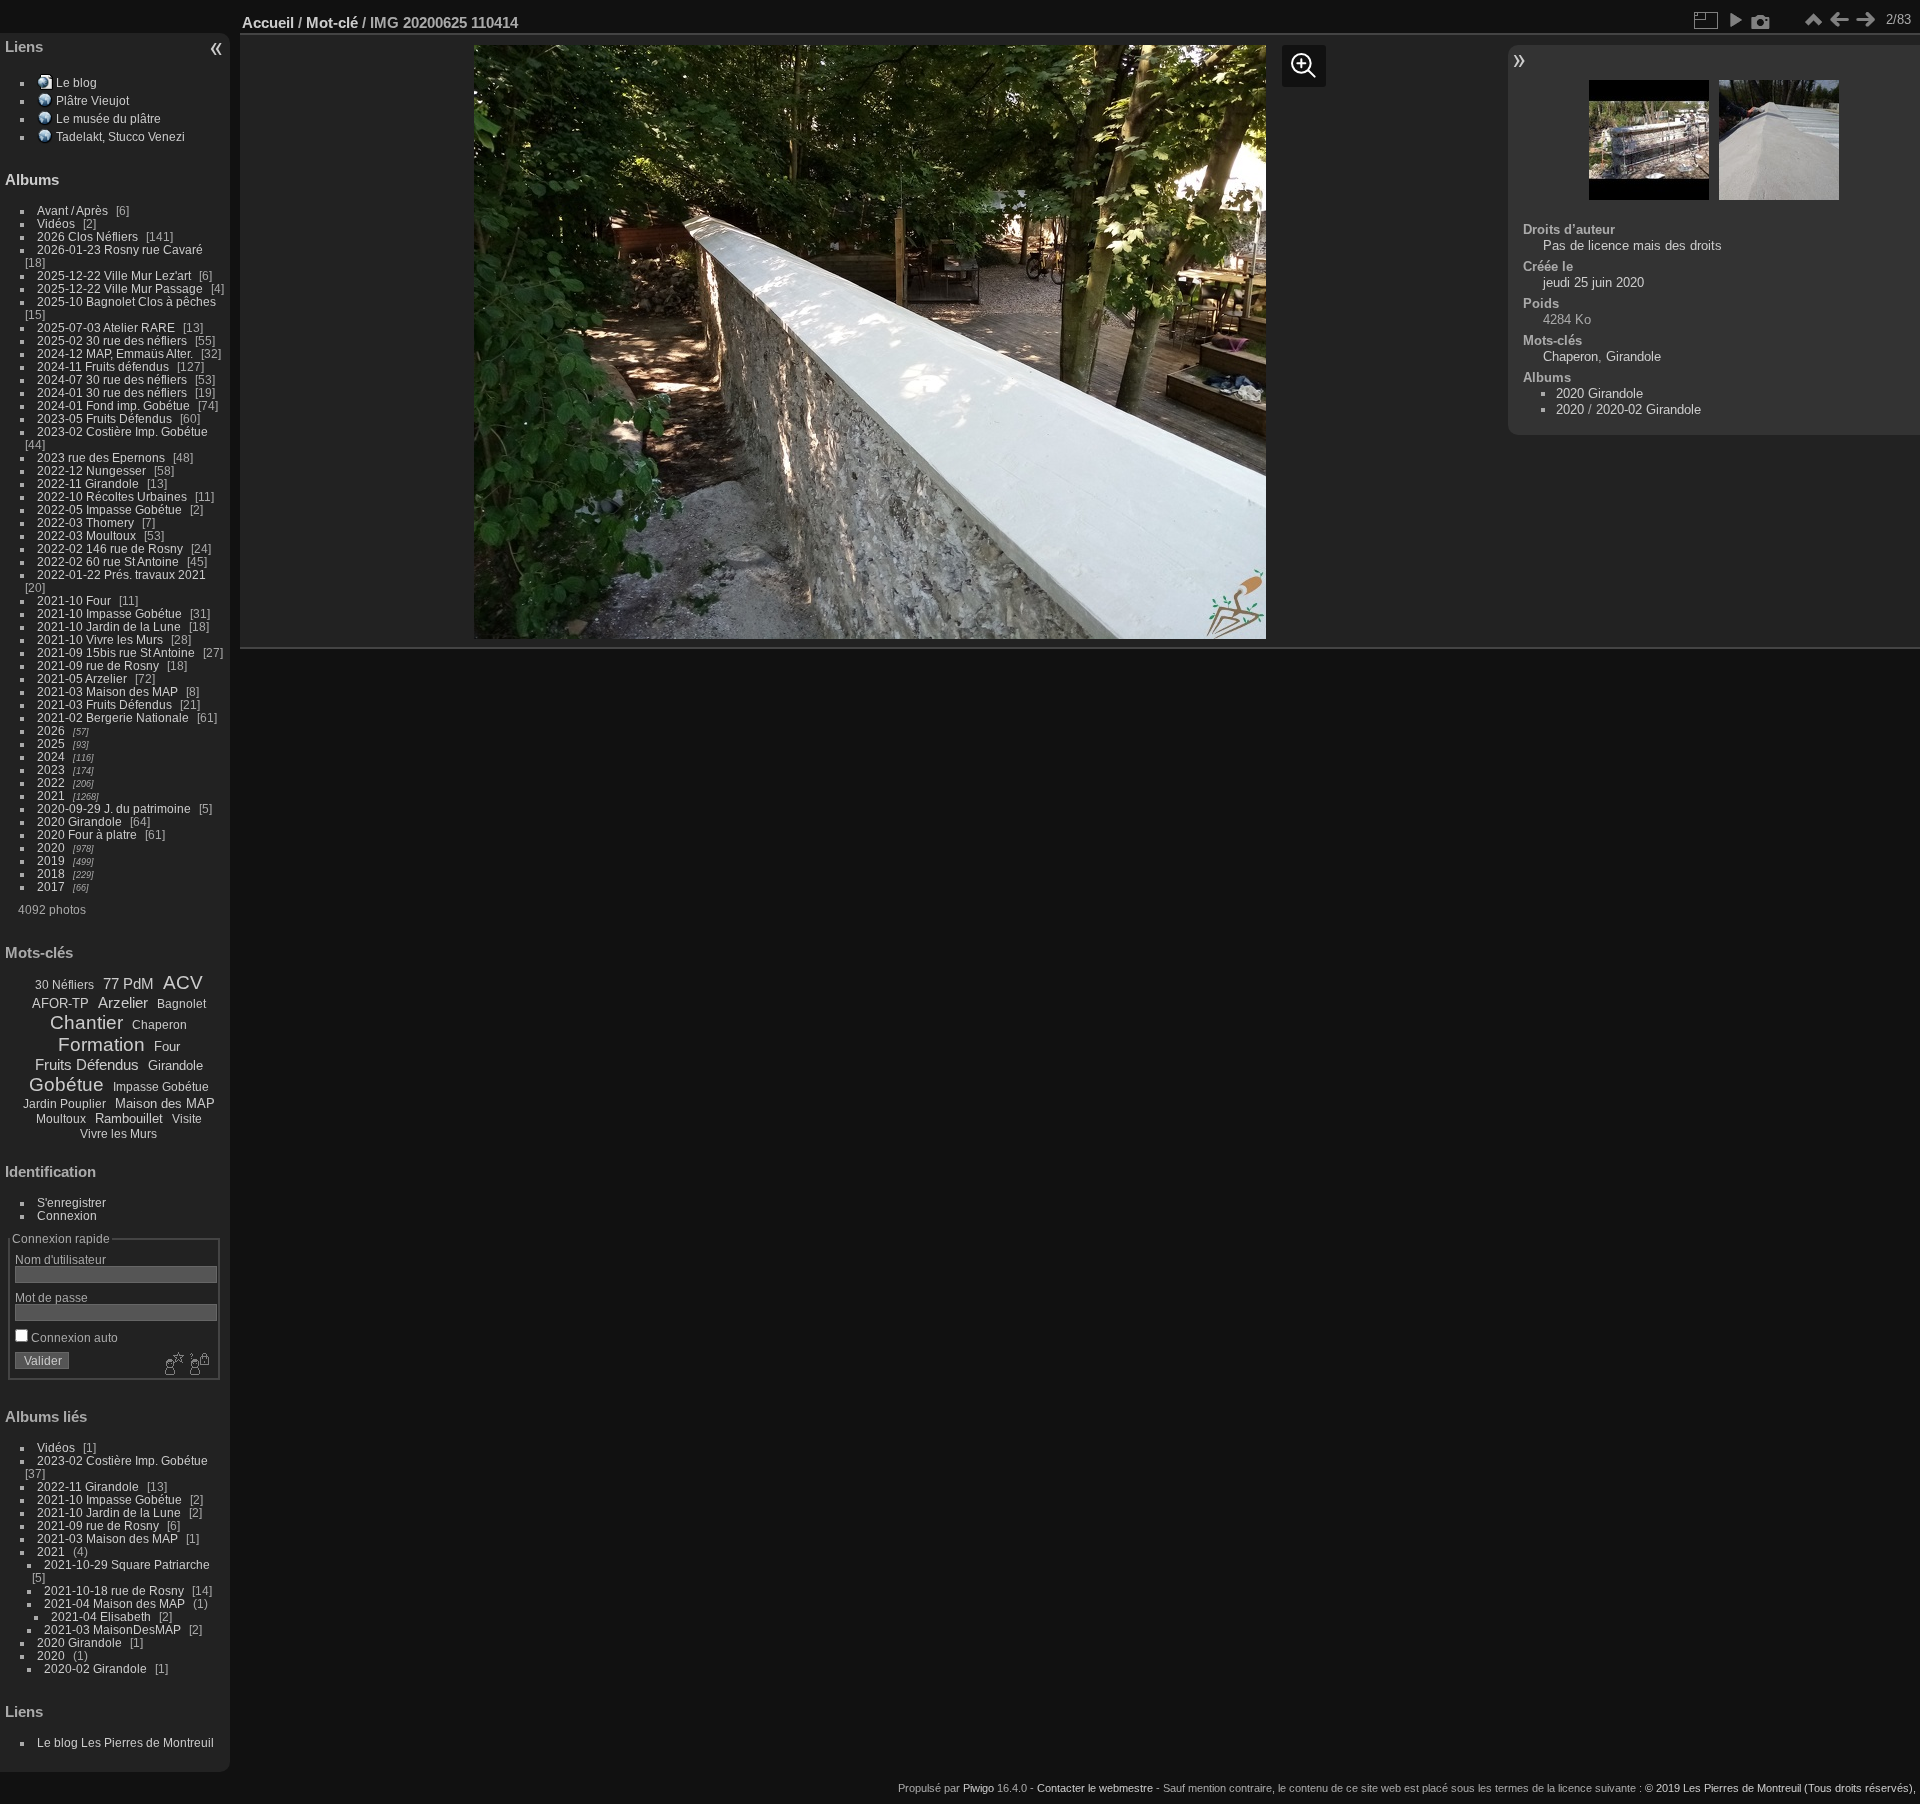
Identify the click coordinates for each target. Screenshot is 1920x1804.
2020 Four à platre (87, 834)
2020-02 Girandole (95, 1668)
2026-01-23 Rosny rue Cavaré (120, 249)
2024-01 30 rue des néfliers (113, 392)
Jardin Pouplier (64, 1104)
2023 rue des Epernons (101, 457)
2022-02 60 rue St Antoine (108, 561)
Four (167, 1046)
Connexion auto (73, 1337)
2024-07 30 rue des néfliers (112, 379)
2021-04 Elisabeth (101, 1616)
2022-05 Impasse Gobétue (109, 509)
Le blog (76, 82)
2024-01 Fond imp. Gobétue (113, 405)
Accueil (268, 22)
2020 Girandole (79, 821)
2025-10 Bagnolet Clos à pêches (126, 301)
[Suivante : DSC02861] (1865, 20)
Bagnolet (181, 1004)
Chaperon (159, 1025)
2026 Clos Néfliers (87, 236)
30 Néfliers (64, 985)
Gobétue (66, 1084)
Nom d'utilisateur (60, 1259)
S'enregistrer (71, 1202)
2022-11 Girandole (88, 483)
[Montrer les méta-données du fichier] (1761, 20)
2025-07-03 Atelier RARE (106, 327)
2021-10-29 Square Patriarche (127, 1564)
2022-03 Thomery (85, 522)
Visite (187, 1119)
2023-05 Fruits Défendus (104, 418)
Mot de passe (51, 1297)
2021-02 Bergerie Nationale (113, 717)
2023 (51, 769)
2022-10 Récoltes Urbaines (112, 496)
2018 (51, 873)
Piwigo (978, 1788)
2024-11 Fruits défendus (103, 366)
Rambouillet (129, 1118)
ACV (183, 982)
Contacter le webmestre (1095, 1788)
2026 (51, 730)
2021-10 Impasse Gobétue (109, 613)
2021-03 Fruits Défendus (104, 704)
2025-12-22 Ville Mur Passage (120, 288)
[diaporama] (1735, 20)
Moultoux (61, 1119)
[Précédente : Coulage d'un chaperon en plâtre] (1839, 20)
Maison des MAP (165, 1103)
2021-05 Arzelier (82, 678)
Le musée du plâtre (108, 118)
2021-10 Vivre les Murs (100, 639)
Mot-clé (332, 22)
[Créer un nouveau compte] (172, 1365)
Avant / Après (72, 210)
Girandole (175, 1065)
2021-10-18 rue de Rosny (114, 1590)
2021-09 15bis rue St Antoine (116, 652)
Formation (101, 1044)
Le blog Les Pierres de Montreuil (125, 1742)
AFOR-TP (60, 1003)
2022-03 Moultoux (86, 535)
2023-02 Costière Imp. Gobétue (122, 431)
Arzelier (123, 1002)
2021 (51, 795)
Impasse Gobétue (161, 1087)
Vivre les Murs (118, 1134)
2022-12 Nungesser (91, 470)
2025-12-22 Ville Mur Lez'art (114, 275)
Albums (32, 179)
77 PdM (128, 983)
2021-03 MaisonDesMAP (112, 1629)
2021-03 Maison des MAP (107, 691)
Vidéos (56, 223)
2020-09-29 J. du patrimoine (114, 808)
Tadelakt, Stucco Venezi (120, 136)
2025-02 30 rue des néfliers (112, 340)
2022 (51, 782)
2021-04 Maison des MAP (114, 1603)
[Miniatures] (1813, 20)
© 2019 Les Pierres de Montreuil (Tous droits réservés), (1780, 1788)
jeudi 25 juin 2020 (1593, 282)
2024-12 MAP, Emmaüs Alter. (115, 353)
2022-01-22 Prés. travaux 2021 (121, 574)
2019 (51, 860)
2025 (51, 743)
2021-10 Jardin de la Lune (109, 626)
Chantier (86, 1022)
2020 (51, 847)
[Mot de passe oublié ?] (198, 1365)
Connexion (67, 1215)
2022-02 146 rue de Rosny (110, 548)
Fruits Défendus (87, 1064)
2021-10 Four (74, 600)
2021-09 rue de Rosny (98, 665)
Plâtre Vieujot (92, 100)
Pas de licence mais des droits (1632, 245)
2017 (51, 886)
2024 (51, 756)
